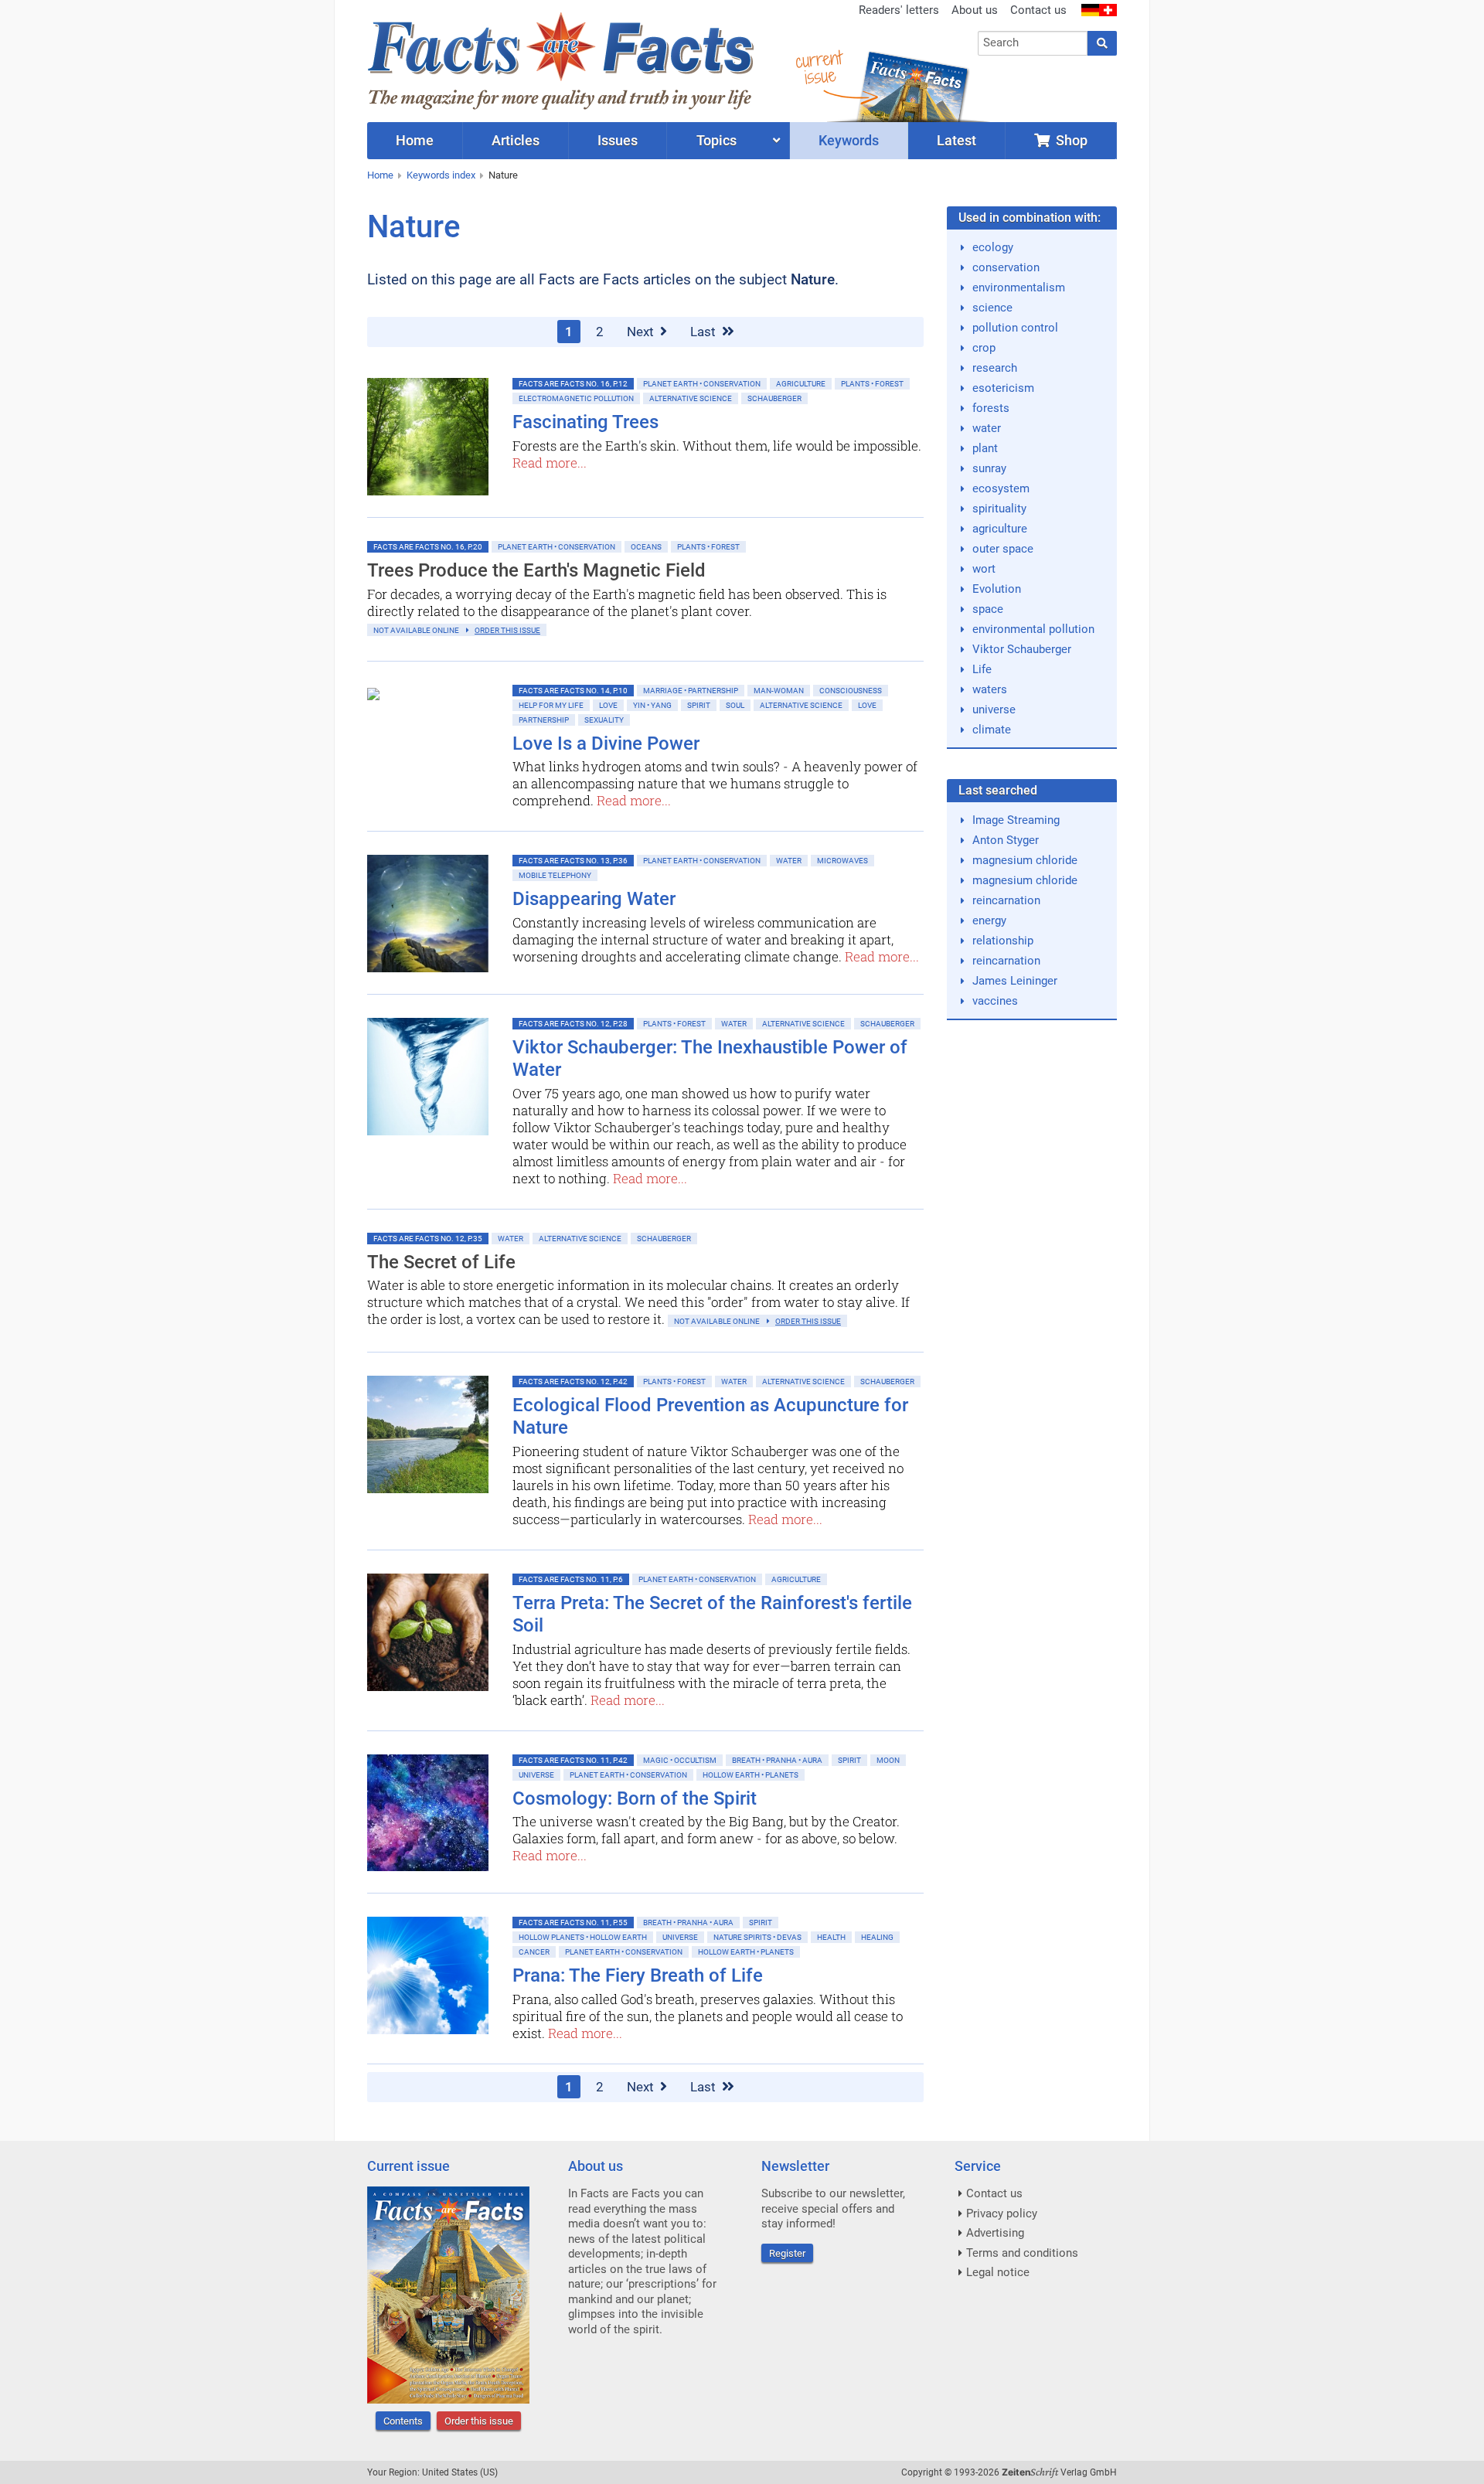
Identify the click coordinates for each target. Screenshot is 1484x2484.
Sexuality (604, 720)
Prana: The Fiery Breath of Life (638, 1975)
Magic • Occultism (680, 1760)
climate (992, 730)
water (987, 428)
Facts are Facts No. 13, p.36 (573, 861)
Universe (536, 1775)
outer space (1003, 549)
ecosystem (1001, 488)
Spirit (699, 705)
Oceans (646, 547)
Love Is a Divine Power (606, 743)
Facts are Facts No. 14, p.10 (573, 691)
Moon (888, 1760)
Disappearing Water (594, 899)
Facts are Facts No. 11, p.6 (571, 1579)
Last (705, 332)
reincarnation (1006, 900)
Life (982, 669)
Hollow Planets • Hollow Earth (583, 1937)
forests (991, 408)
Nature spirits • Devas (757, 1937)
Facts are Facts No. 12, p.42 (573, 1382)
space (988, 609)
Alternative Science (691, 398)
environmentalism (1019, 288)
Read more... (550, 463)
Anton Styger (1006, 840)
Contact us (1038, 10)
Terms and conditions (1022, 2253)
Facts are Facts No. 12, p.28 (573, 1024)
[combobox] (1033, 43)
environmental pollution (1033, 629)
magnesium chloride (1025, 860)
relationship (1003, 941)
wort (984, 569)
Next (642, 332)
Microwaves (842, 861)
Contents (403, 2421)
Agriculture (801, 384)
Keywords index (441, 175)
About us (975, 10)
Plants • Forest (872, 384)
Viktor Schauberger (1022, 649)
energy (989, 920)
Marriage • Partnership (691, 691)
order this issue (507, 630)
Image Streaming (1016, 820)
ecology (993, 247)
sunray (989, 468)
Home (380, 175)
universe (994, 709)
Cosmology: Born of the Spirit (635, 1798)
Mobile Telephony (555, 875)
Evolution (997, 589)
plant (985, 448)
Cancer (534, 1952)
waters (990, 689)
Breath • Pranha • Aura (777, 1760)
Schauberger (774, 398)
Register (787, 2253)
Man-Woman (779, 691)
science (992, 308)
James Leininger (1015, 981)
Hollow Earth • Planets (751, 1775)
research (995, 368)
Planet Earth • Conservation (702, 384)
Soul (735, 705)
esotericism (1003, 388)
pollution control (1015, 328)
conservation (1006, 267)
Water (789, 861)
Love (608, 705)
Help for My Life (551, 705)
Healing (877, 1937)
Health (831, 1937)
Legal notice (998, 2272)
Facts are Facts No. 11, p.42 (573, 1760)
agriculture (1000, 529)
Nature (503, 175)
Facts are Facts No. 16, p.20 (428, 547)
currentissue (819, 68)
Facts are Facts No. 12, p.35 (428, 1239)
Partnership (544, 720)
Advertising (995, 2233)
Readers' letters (899, 10)
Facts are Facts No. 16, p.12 (573, 384)
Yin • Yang (652, 705)
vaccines (995, 1001)
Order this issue (479, 2421)
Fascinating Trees (585, 422)
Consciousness (851, 691)
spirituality (999, 509)
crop (984, 348)
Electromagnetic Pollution (576, 398)
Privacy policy (1002, 2213)
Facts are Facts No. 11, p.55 (573, 1923)
